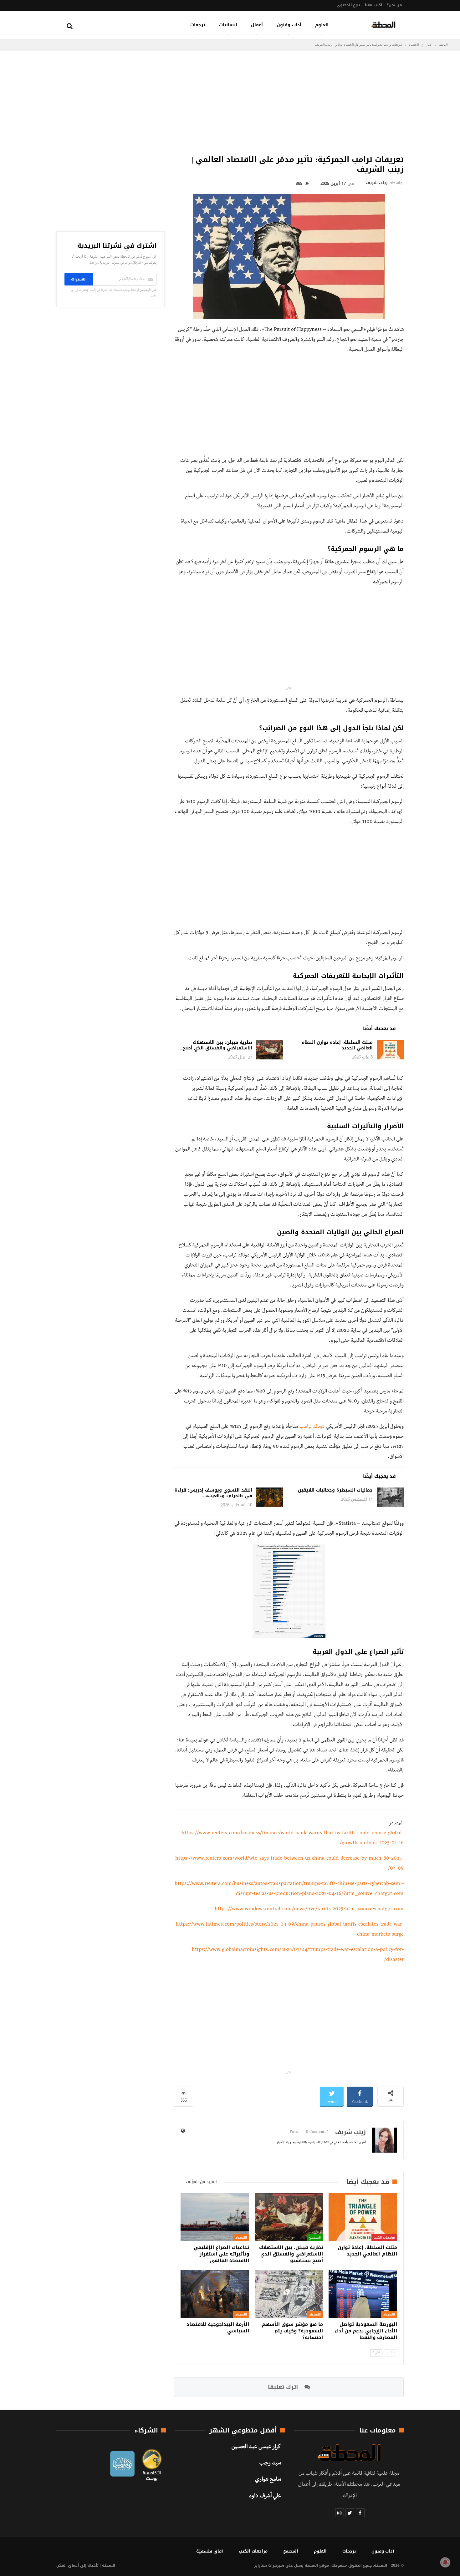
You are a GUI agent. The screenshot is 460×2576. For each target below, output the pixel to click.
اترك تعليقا (284, 2387)
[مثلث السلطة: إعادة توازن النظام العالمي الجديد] (390, 1050)
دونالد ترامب (312, 1427)
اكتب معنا (373, 5)
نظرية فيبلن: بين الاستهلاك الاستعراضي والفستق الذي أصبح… (215, 1045)
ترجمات (198, 25)
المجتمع (315, 2238)
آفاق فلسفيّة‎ (210, 2551)
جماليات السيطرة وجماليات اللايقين (335, 1490)
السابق (389, 2353)
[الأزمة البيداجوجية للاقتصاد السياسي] (215, 2294)
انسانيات (228, 25)
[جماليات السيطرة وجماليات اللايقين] (390, 1498)
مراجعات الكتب (384, 2238)
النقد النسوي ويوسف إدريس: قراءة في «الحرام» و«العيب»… (213, 1493)
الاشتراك (79, 279)
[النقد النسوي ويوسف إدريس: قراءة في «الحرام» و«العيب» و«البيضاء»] (270, 1498)
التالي (377, 2353)
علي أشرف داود (265, 2497)
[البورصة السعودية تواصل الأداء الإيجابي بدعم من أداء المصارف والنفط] (363, 2294)
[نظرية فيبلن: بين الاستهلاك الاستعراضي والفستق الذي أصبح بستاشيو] (270, 1050)
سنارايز (261, 2565)
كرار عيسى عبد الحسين (256, 2447)
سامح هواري (268, 2480)
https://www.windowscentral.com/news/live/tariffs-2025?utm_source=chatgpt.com (309, 1910)
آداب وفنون (289, 25)
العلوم (322, 25)
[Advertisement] (289, 101)
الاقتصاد (241, 2238)
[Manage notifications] (445, 2562)
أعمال (257, 25)
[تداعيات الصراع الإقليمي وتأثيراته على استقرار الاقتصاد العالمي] (215, 2217)
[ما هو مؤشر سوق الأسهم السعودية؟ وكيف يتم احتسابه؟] (289, 2294)
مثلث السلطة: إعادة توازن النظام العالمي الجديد (337, 1045)
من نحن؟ (394, 5)
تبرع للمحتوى (348, 5)
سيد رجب (270, 2464)
